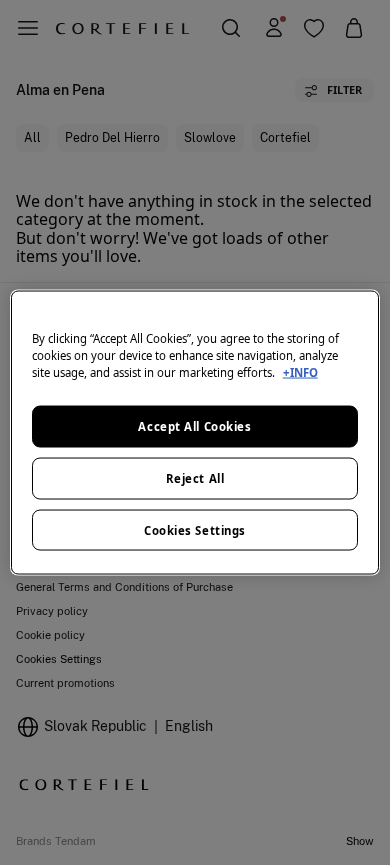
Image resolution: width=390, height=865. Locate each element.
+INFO (300, 371)
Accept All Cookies (194, 425)
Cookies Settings (195, 529)
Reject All (195, 477)
